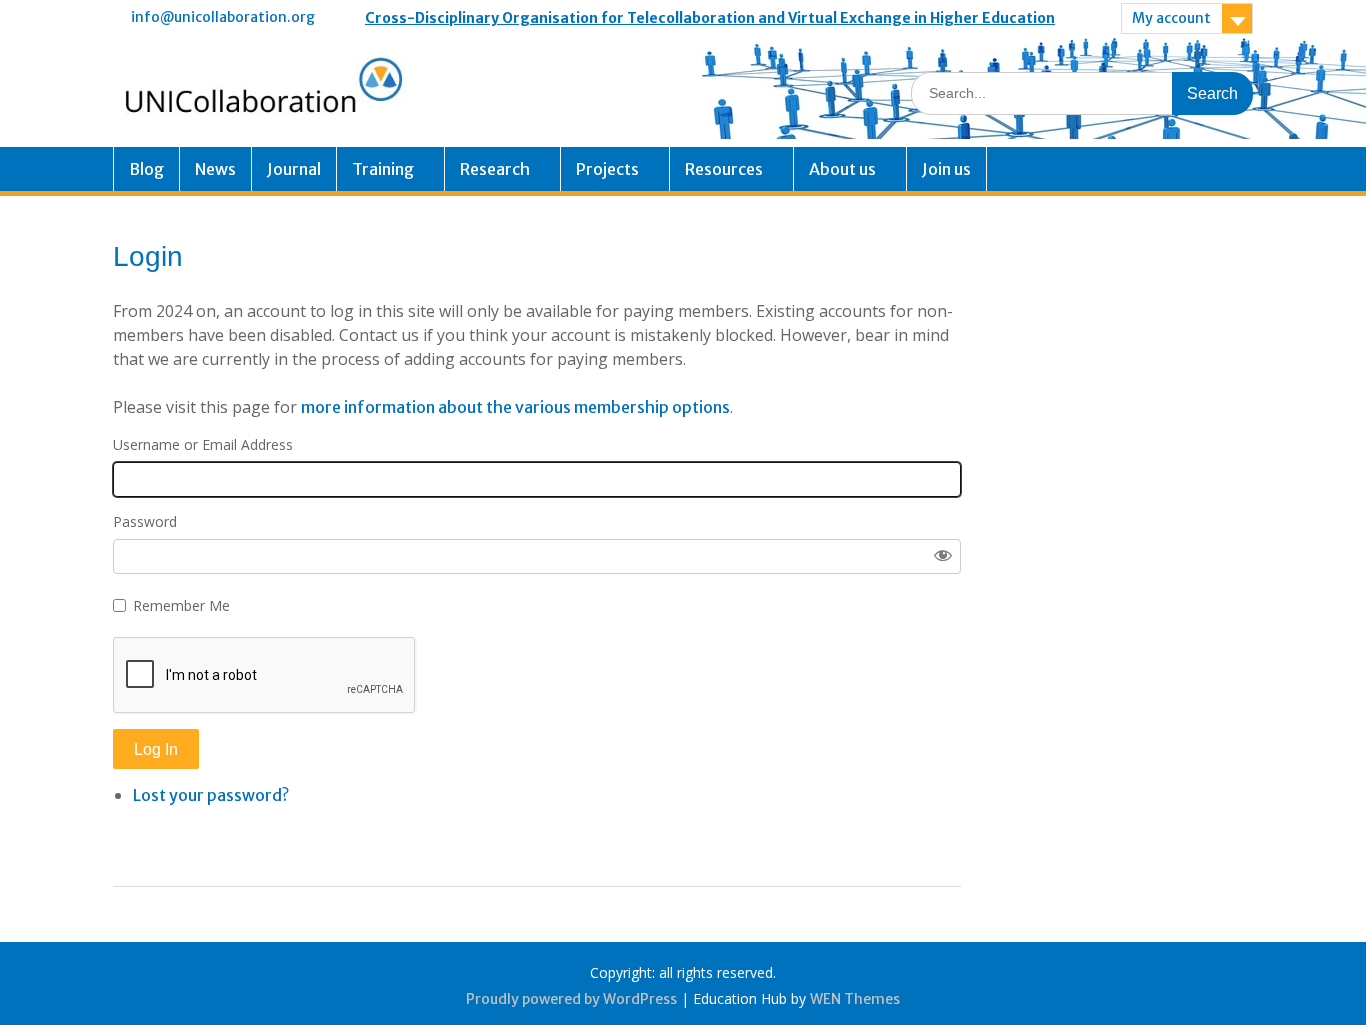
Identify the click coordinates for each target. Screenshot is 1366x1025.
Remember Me (181, 605)
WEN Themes (855, 999)
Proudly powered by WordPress (571, 999)
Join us (946, 169)
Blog (146, 169)
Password (145, 521)
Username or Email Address (203, 444)
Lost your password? (211, 795)
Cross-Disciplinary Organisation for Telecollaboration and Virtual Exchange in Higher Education (710, 18)
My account (1171, 18)
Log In (156, 749)
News (215, 169)
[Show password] (943, 557)
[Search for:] (1082, 92)
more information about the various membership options (515, 407)
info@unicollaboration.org (223, 17)
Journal (294, 169)
